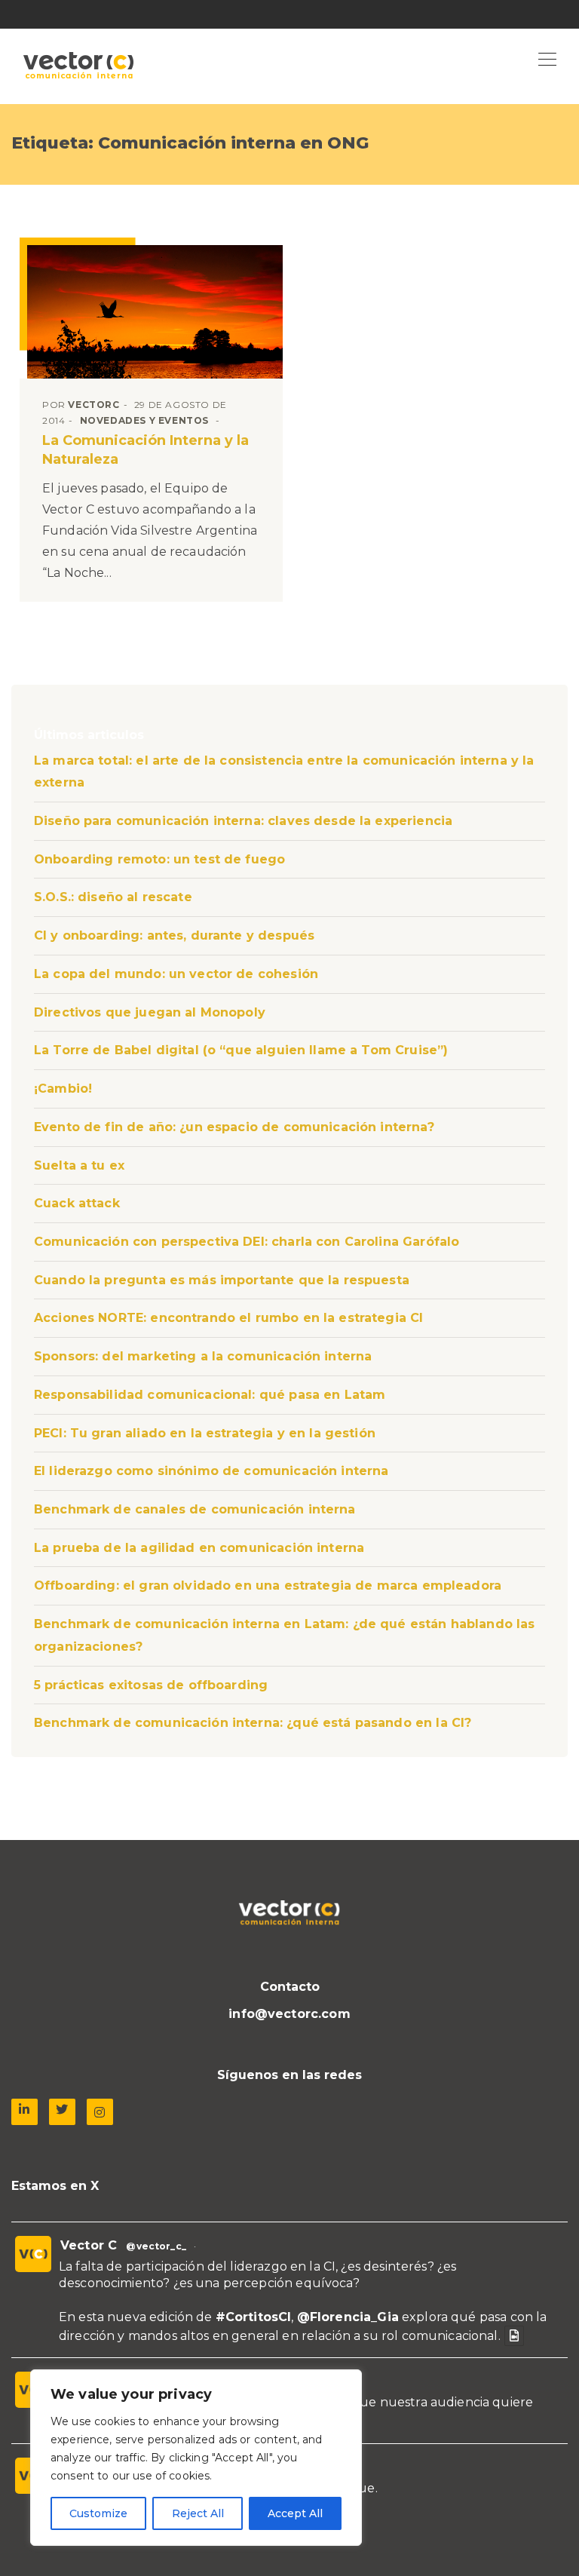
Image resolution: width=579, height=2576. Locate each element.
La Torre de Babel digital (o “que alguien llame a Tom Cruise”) (241, 1050)
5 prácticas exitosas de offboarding (151, 1685)
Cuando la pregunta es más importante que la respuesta (222, 1280)
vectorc (93, 405)
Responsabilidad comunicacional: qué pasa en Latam (210, 1395)
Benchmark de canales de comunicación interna (195, 1509)
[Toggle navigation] (547, 60)
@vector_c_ (156, 2246)
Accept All (295, 2513)
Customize (98, 2513)
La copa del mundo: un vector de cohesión (176, 974)
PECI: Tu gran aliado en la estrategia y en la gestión (205, 1433)
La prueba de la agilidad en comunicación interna (199, 1548)
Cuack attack (77, 1203)
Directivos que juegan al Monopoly (150, 1012)
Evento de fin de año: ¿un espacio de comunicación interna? (234, 1127)
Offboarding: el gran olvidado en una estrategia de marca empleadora (268, 1585)
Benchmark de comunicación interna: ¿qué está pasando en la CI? (253, 1723)
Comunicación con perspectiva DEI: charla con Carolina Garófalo (247, 1242)
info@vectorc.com (289, 2014)
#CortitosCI (254, 2317)
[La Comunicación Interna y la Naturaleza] (155, 312)
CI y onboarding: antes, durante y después (174, 935)
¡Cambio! (63, 1089)
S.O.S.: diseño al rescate (113, 897)
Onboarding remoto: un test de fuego (159, 859)
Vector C (89, 2245)
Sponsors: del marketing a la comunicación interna (203, 1356)
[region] (196, 2458)
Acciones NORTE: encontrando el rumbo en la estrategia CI (228, 1318)
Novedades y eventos (144, 420)
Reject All (198, 2513)
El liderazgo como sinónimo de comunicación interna (211, 1471)
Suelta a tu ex (79, 1165)
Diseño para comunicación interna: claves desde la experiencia (243, 821)
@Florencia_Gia (348, 2317)
